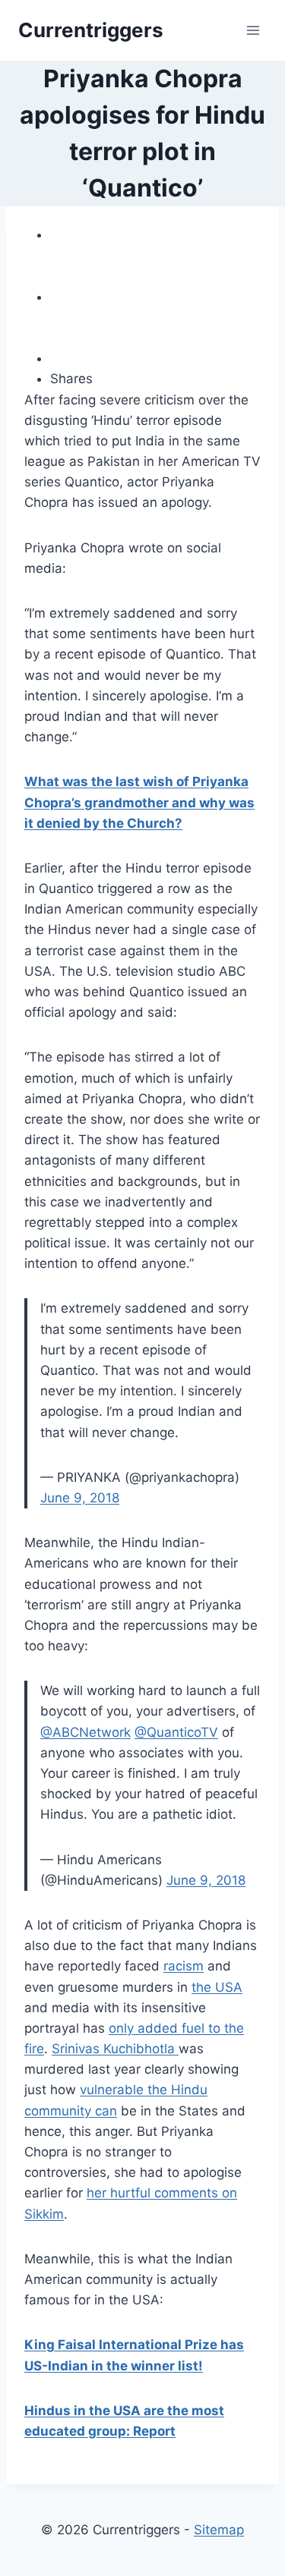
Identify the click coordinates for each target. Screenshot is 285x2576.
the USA (217, 1987)
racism (184, 1966)
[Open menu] (253, 30)
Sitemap (219, 2530)
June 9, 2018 (80, 1498)
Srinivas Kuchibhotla (115, 2049)
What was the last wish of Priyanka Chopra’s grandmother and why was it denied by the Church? (139, 802)
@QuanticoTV (176, 1732)
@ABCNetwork (85, 1732)
